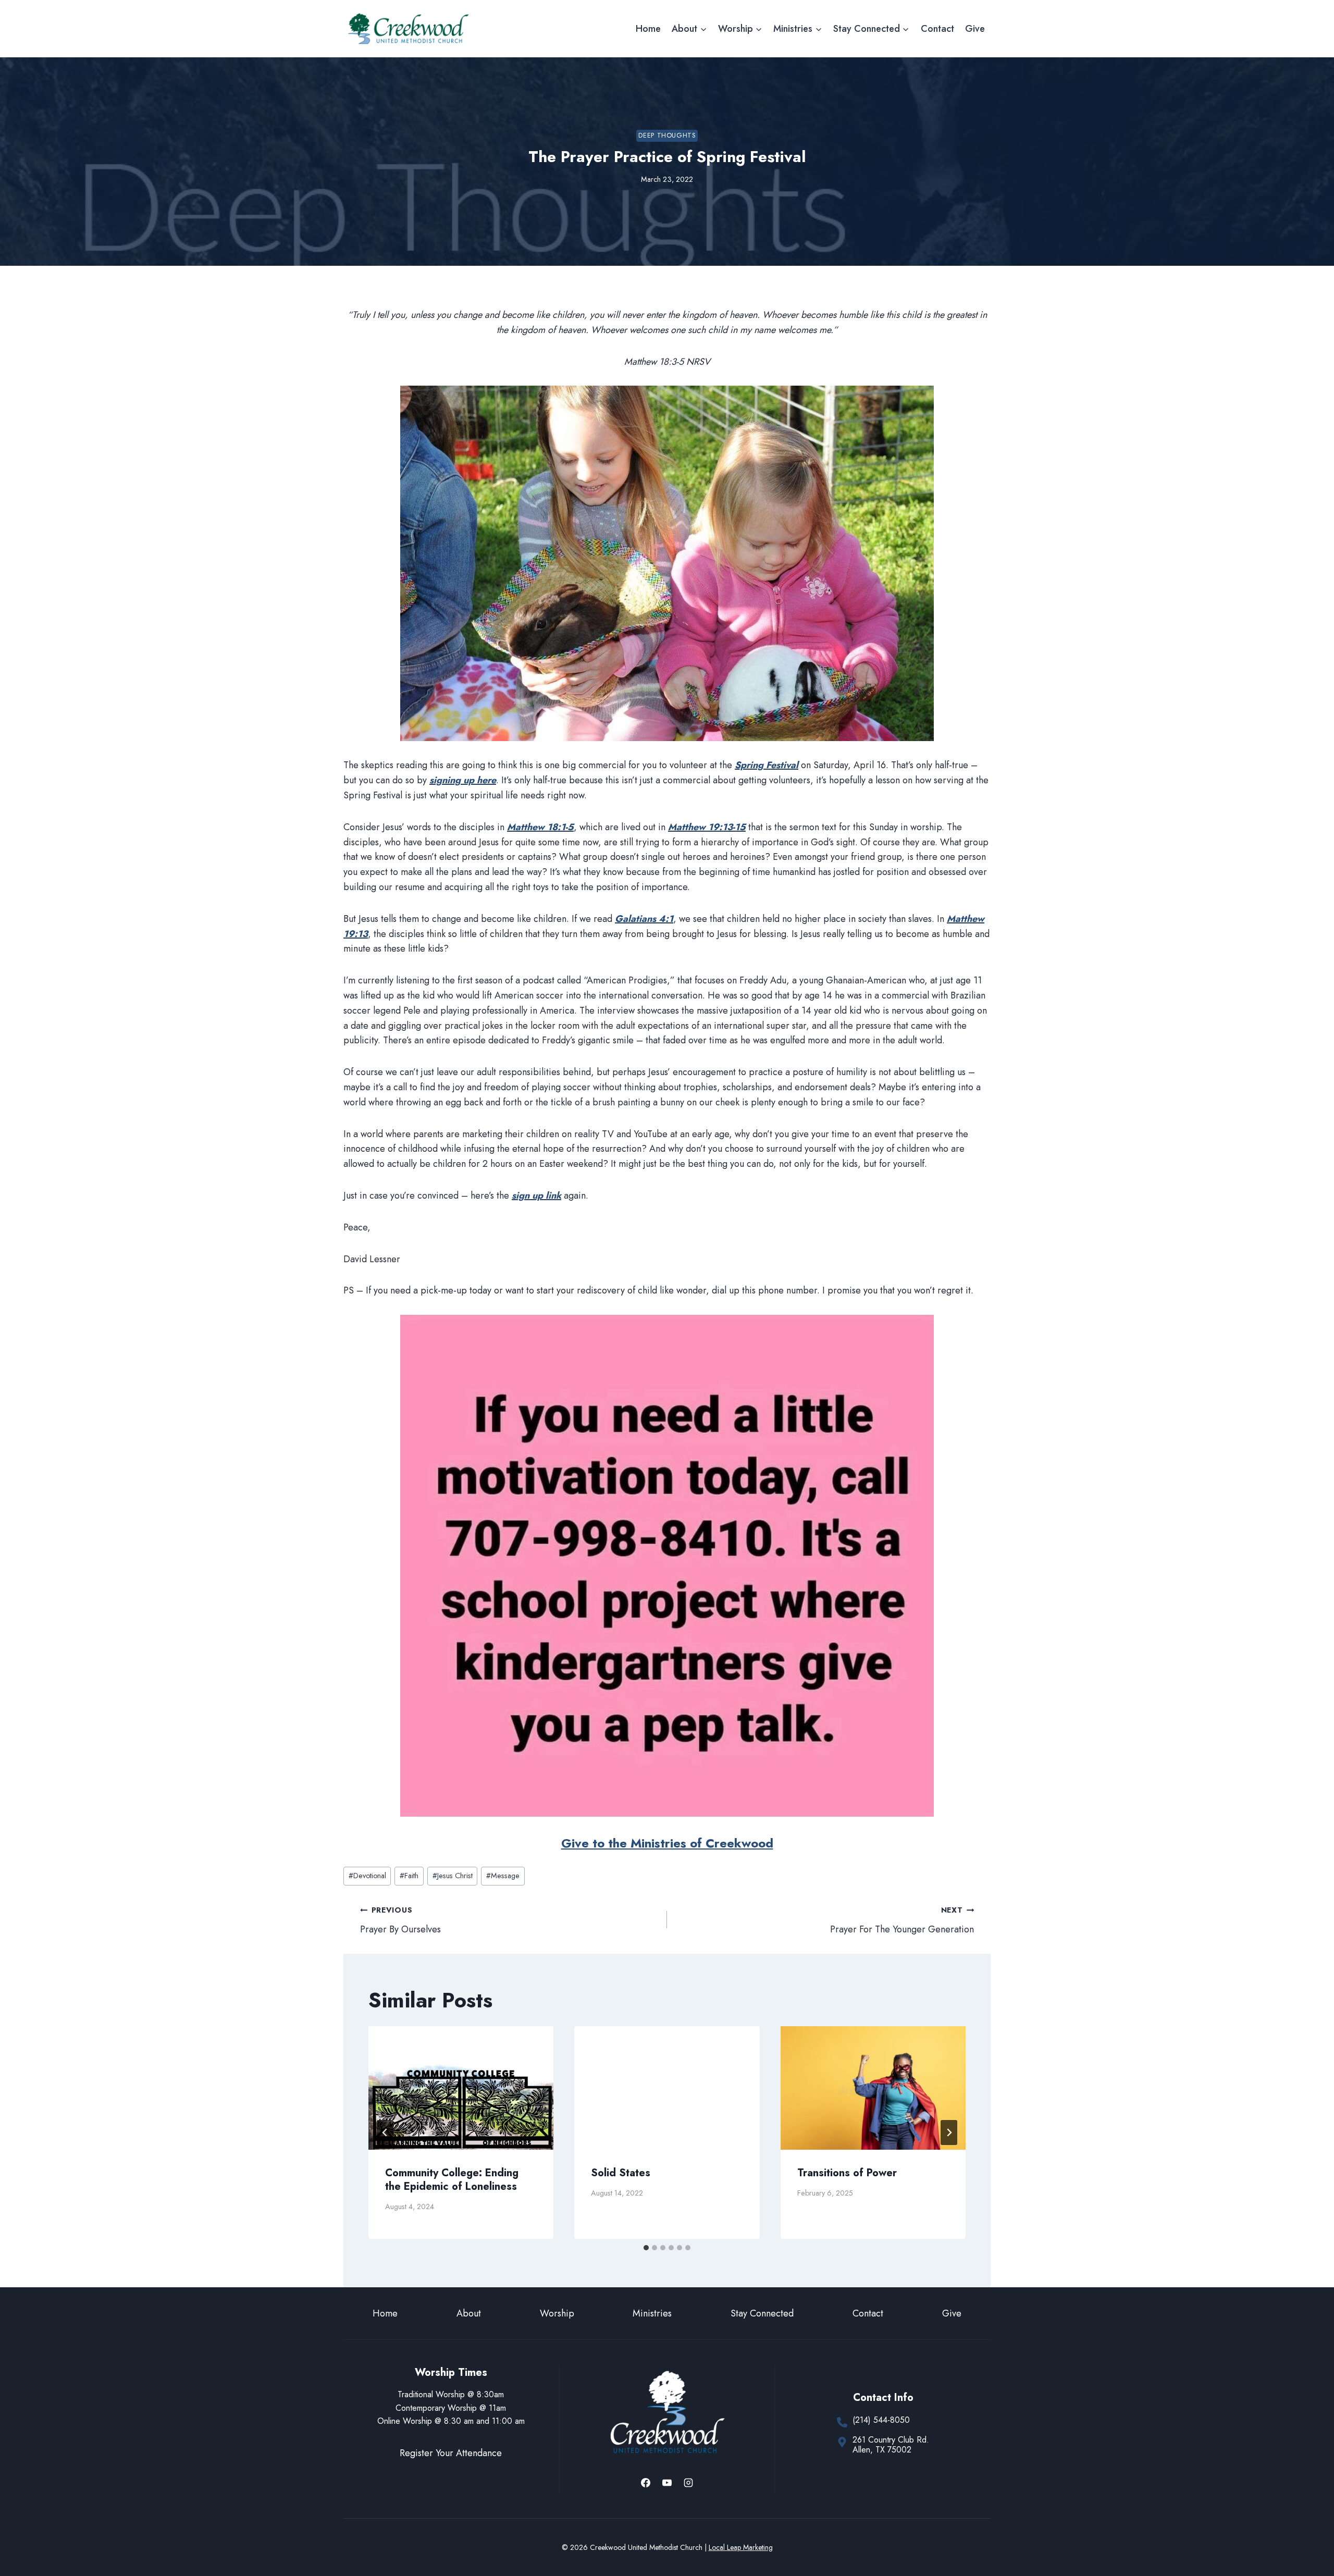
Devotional (367, 1876)
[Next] (949, 2133)
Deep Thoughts (667, 135)
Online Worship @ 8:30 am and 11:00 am (451, 2421)
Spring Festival (767, 765)
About (469, 2313)
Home (648, 29)
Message (503, 1876)
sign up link (536, 1195)
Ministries (652, 2313)
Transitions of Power (847, 2173)
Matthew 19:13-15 (707, 827)
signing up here (463, 780)
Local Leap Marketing (741, 2547)
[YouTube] (667, 2483)
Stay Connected (762, 2313)
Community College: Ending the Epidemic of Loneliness (452, 2180)
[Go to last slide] (385, 2133)
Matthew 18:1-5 (540, 827)
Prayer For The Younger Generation (902, 1920)
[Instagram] (688, 2483)
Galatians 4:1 (644, 919)
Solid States (621, 2173)
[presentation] (461, 2088)
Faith (409, 1876)
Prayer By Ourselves (400, 1920)
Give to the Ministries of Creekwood (667, 1843)
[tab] (646, 2248)
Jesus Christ (453, 1876)
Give (975, 29)
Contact (937, 29)
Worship (557, 2313)
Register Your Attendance (451, 2453)
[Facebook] (646, 2483)
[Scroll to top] (1307, 2534)
